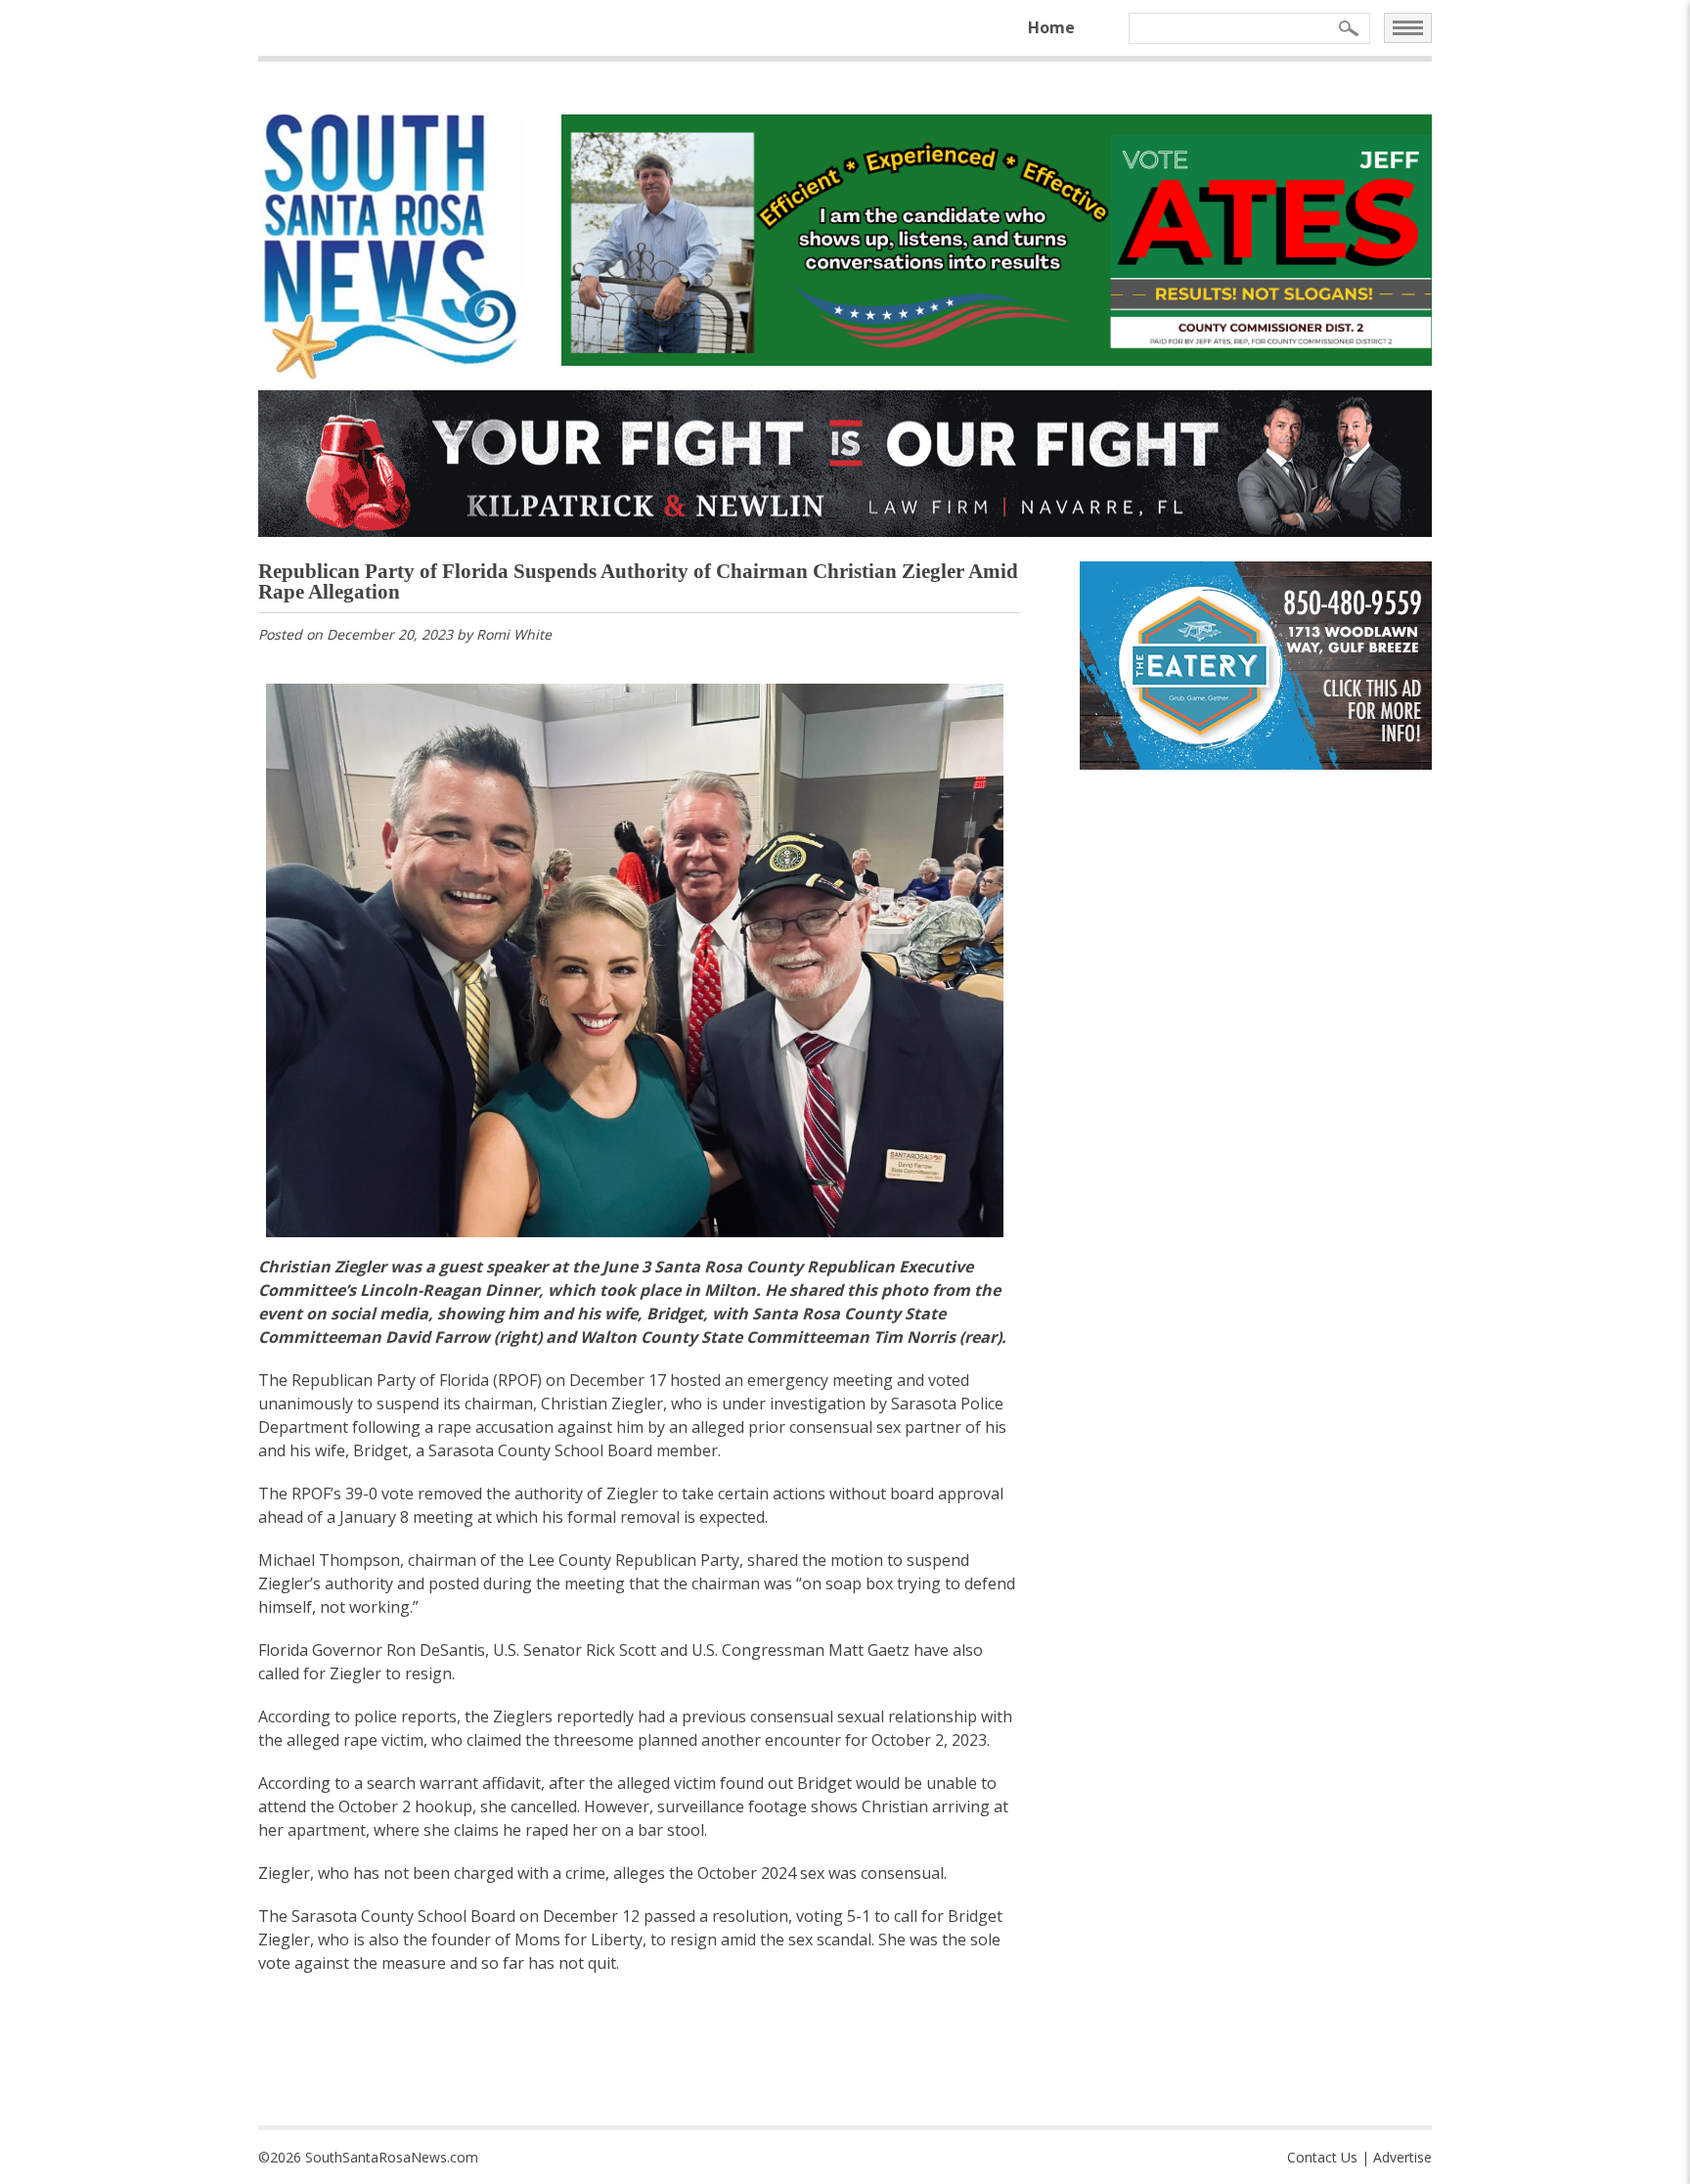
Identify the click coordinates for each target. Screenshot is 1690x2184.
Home (1051, 27)
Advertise (1402, 2157)
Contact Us (1322, 2157)
